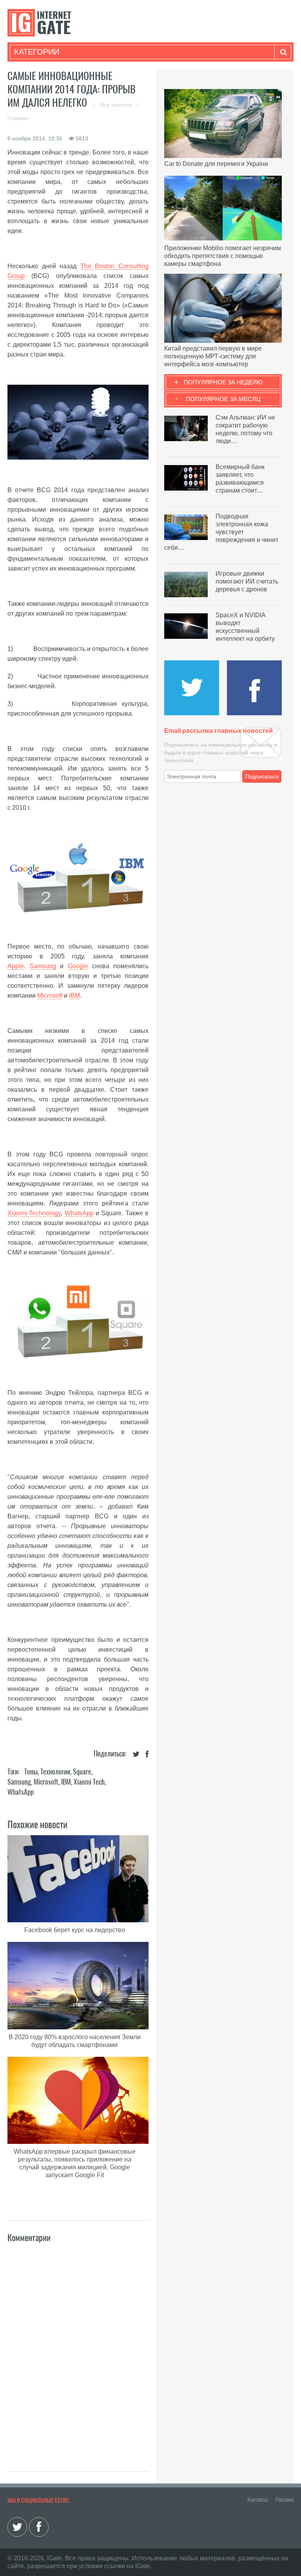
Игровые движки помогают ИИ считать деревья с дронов (247, 581)
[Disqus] (78, 2349)
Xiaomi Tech (89, 1782)
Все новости (117, 105)
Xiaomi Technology (34, 1213)
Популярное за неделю (223, 382)
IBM (74, 995)
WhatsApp (79, 1213)
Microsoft (50, 995)
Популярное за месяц (223, 399)
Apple (16, 966)
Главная (18, 118)
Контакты (257, 2500)
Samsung (43, 966)
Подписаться (262, 776)
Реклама (285, 2500)
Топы (31, 1772)
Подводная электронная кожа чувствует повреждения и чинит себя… (221, 532)
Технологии (55, 1772)
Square (82, 1772)
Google (78, 966)
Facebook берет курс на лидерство (75, 1930)
